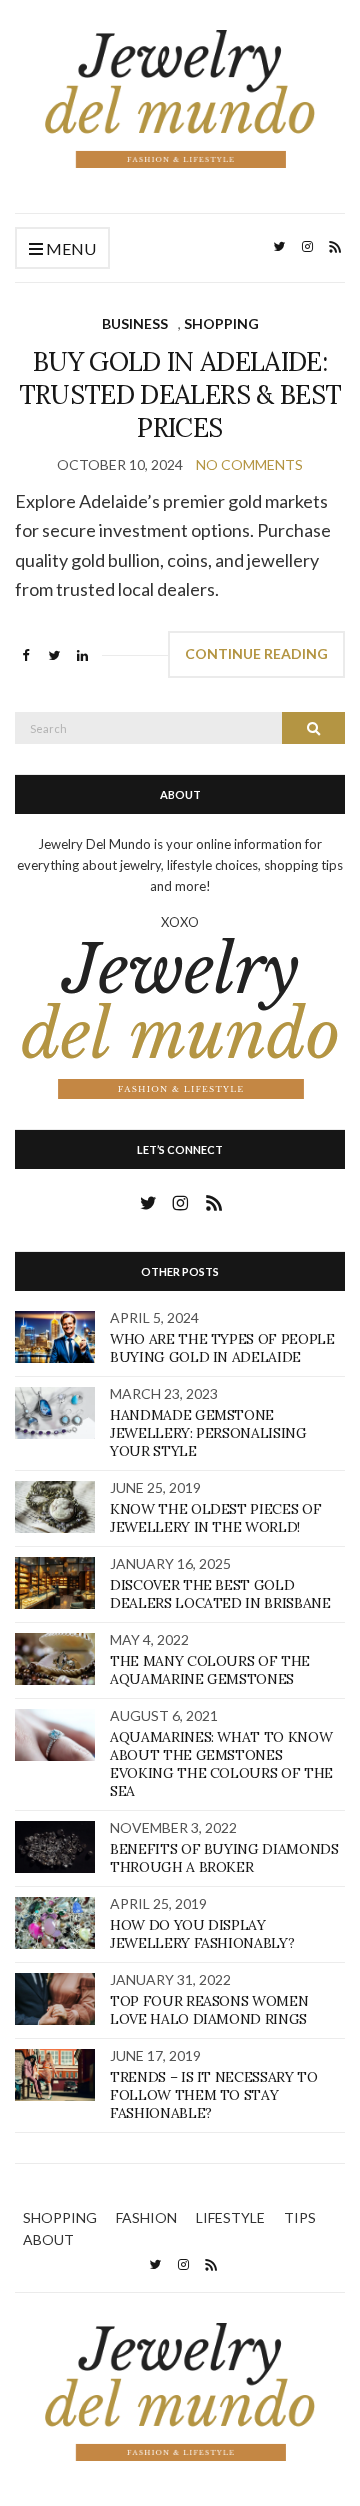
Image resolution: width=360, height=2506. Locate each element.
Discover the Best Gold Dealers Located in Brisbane (220, 1594)
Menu (69, 248)
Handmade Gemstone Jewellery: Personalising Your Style (208, 1433)
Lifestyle (230, 2217)
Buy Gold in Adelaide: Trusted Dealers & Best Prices (180, 394)
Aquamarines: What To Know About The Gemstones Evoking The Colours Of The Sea (221, 1764)
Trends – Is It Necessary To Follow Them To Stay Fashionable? (214, 2095)
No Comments (249, 464)
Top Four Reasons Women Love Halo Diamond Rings (209, 2010)
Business (135, 323)
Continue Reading (256, 653)
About (48, 2239)
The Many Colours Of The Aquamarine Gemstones (210, 1670)
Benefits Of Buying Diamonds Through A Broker (224, 1858)
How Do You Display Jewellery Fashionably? (202, 1934)
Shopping (221, 323)
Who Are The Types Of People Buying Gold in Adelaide (222, 1348)
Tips (300, 2217)
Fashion (146, 2217)
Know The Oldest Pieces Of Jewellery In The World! (215, 1518)
